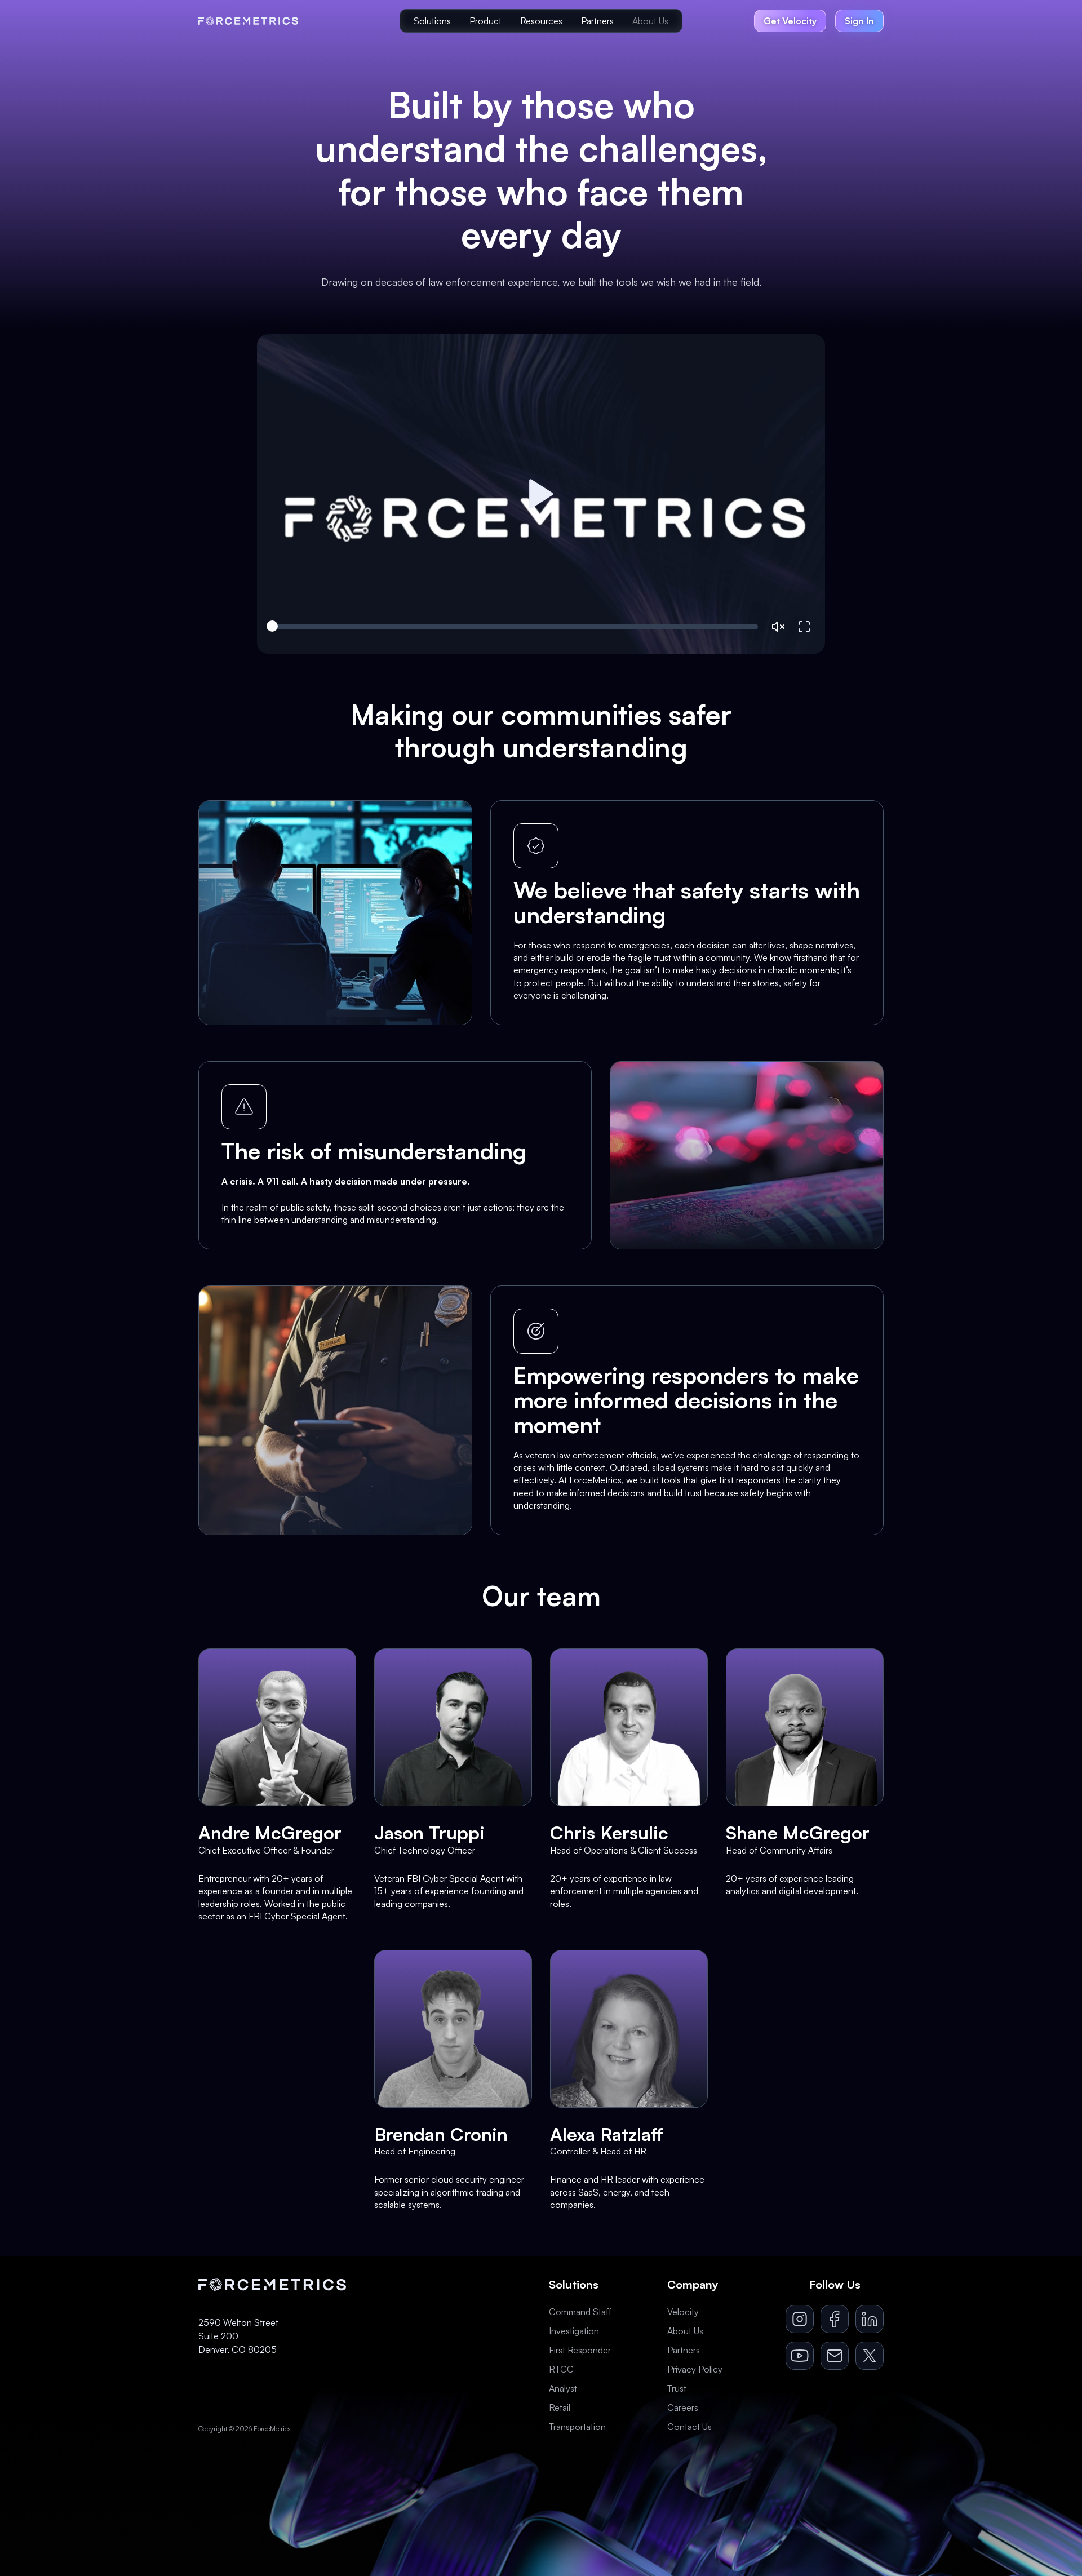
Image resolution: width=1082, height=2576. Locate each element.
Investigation (574, 2331)
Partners (597, 21)
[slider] (515, 627)
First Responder (580, 2350)
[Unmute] (778, 627)
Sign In (859, 21)
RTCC (561, 2369)
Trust (677, 2388)
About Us (650, 21)
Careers (683, 2407)
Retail (560, 2407)
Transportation (577, 2427)
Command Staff (580, 2312)
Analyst (563, 2388)
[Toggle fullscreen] (804, 627)
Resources (541, 21)
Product (485, 21)
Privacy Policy (695, 2369)
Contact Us (689, 2427)
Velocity (683, 2312)
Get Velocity (790, 21)
